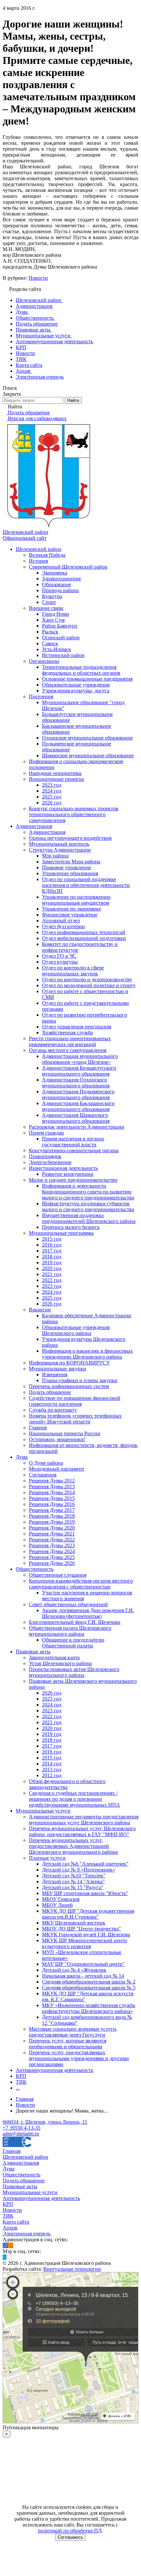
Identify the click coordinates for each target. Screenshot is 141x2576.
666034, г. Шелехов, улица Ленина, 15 (45, 2122)
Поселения (41, 696)
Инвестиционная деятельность (63, 1168)
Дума (22, 1457)
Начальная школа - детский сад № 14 (83, 1976)
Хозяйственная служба (67, 1033)
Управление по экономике (71, 909)
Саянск (50, 643)
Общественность (35, 1569)
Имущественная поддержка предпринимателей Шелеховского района (89, 1218)
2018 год (52, 1257)
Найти (73, 400)
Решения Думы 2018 (52, 1516)
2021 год (52, 1274)
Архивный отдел (61, 921)
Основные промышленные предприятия (87, 679)
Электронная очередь (27, 2234)
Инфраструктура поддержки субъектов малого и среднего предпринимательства (88, 1206)
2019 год (52, 1262)
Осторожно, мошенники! (57, 1439)
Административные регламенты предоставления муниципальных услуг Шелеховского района (84, 1820)
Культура (52, 596)
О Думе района (46, 1463)
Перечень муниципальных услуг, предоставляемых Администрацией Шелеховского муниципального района (73, 1846)
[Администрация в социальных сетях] (5, 2245)
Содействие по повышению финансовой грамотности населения (75, 1401)
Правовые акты (33, 1652)
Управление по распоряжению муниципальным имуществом (76, 900)
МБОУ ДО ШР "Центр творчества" (81, 1929)
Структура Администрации (60, 850)
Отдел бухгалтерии (63, 926)
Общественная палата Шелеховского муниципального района (70, 1631)
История (38, 561)
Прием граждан (46, 1133)
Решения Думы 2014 (52, 1492)
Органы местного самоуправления (68, 1050)
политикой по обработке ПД (70, 2531)
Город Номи (56, 614)
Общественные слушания (58, 1575)
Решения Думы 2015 (52, 1498)
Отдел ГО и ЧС (59, 956)
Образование (57, 584)
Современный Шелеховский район (68, 567)
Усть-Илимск (57, 649)
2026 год (52, 803)
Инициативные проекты (56, 779)
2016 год (52, 1245)
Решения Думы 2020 (52, 1528)
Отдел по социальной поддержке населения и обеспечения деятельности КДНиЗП (86, 885)
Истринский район (63, 655)
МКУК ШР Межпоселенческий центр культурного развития (84, 1943)
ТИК (21, 2082)
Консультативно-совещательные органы (74, 1150)
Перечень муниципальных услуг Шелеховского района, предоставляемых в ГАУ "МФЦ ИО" (82, 1831)
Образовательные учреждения (76, 685)
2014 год (52, 1764)
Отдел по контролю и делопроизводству (87, 979)
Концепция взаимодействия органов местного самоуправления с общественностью (81, 1584)
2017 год (52, 1251)
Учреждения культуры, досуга (76, 691)
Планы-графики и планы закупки (80, 1380)
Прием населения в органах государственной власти (73, 1142)
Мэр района (55, 856)
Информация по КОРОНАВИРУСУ (69, 1363)
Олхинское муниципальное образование (87, 738)
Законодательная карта (54, 1657)
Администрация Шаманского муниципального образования (76, 1118)
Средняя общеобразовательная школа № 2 (89, 1982)
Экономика (55, 573)
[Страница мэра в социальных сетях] (5, 2257)
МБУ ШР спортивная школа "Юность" (85, 1893)
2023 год (52, 785)
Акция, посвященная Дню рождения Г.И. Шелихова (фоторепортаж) (88, 1613)
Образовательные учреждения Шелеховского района (76, 1330)
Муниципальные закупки (58, 1369)
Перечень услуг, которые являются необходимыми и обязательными (68, 2044)
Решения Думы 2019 (52, 1522)
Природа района (60, 590)
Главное (38, 1428)
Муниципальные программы (61, 1233)
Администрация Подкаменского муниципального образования (78, 1094)
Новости (38, 278)
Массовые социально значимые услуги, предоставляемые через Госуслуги (73, 2032)
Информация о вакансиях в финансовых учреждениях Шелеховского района (87, 1354)
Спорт (49, 602)
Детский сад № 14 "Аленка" (73, 1881)
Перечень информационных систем (69, 1386)
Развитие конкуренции (68, 1174)
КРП (21, 2076)
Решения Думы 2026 (52, 1563)
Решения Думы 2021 (52, 1534)
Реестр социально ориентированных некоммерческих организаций (70, 1041)
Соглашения (43, 1475)
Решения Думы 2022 (52, 1540)
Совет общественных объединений (68, 1604)
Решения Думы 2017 (52, 1510)
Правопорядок (45, 1156)
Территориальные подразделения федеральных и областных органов (81, 670)
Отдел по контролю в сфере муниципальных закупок (73, 971)
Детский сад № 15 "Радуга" (73, 1887)
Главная (11, 2151)
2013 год (52, 1769)
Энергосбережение (50, 1162)
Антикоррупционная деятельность (54, 2070)
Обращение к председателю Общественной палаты (73, 1643)
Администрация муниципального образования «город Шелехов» (80, 1059)
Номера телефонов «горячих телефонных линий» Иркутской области (75, 1419)
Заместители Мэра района (71, 862)
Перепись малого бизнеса (71, 1227)
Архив (10, 2228)
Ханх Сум (53, 620)
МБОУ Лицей (57, 1905)
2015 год (52, 1239)
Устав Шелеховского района (60, 1663)
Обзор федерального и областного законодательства (67, 1784)
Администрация (34, 826)
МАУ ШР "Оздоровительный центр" (83, 1964)
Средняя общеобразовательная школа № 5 (89, 1988)
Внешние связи (46, 608)
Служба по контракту (53, 1410)
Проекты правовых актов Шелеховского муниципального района (74, 1672)
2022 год (52, 1280)
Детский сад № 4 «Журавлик (74, 1970)
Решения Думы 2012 (52, 1481)
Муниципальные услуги (43, 1811)
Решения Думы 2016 (52, 1504)
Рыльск (50, 632)
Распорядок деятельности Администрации (77, 1127)
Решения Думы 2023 (52, 1545)
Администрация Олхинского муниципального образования (76, 1083)
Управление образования (70, 873)
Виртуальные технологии (72, 2269)
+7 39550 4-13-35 (21, 2128)
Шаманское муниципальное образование (88, 755)
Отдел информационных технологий (84, 932)
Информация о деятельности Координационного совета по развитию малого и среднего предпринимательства (88, 1192)
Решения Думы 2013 (52, 1486)
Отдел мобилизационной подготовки (84, 938)
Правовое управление (67, 867)
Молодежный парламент (57, 1469)
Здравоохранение (61, 579)
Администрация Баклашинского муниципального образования (78, 1106)
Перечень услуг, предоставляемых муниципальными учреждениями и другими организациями (79, 2058)
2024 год (52, 791)
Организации (44, 661)
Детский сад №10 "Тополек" (74, 1876)
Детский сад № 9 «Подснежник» (79, 1870)
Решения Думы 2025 (52, 1557)
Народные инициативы (55, 773)
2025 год (52, 797)
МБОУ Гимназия (61, 1899)
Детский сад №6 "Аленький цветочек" (85, 1864)
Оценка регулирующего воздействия (70, 838)
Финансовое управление (70, 915)
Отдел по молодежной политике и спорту (89, 985)
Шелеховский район (39, 549)
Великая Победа (47, 555)
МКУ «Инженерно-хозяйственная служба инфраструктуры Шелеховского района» (89, 2008)
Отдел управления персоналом (77, 1027)
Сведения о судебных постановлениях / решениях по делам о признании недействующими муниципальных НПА (74, 1799)
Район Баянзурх (60, 626)
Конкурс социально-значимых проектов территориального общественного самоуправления (74, 814)
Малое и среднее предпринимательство (73, 1180)
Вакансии (40, 1310)
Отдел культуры (60, 962)
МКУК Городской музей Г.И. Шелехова (86, 1935)
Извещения (55, 1374)
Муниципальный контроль (59, 844)
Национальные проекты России (65, 1433)
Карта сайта (16, 2222)
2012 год (52, 1775)
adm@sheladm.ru (21, 2134)
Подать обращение (50, 1392)
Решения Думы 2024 (52, 1551)
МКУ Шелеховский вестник (74, 1923)
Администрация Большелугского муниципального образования (79, 1071)
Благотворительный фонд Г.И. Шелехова (75, 1622)
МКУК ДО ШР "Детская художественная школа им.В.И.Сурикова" (88, 1914)
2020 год (52, 1268)
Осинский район (61, 638)
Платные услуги (47, 1858)
